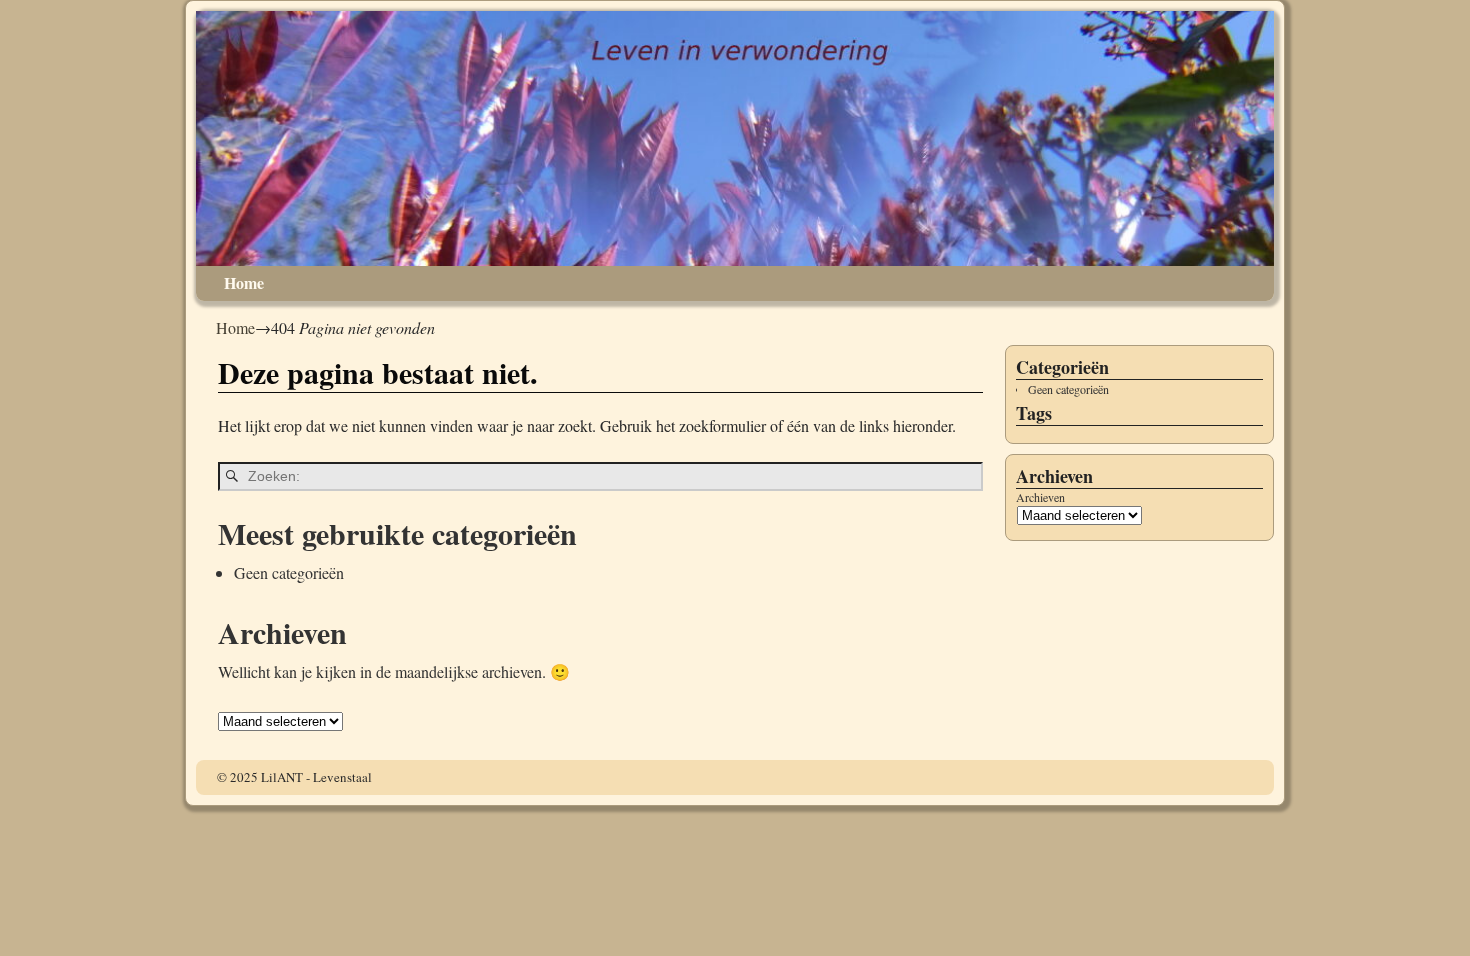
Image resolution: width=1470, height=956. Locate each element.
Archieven (1040, 497)
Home (244, 282)
